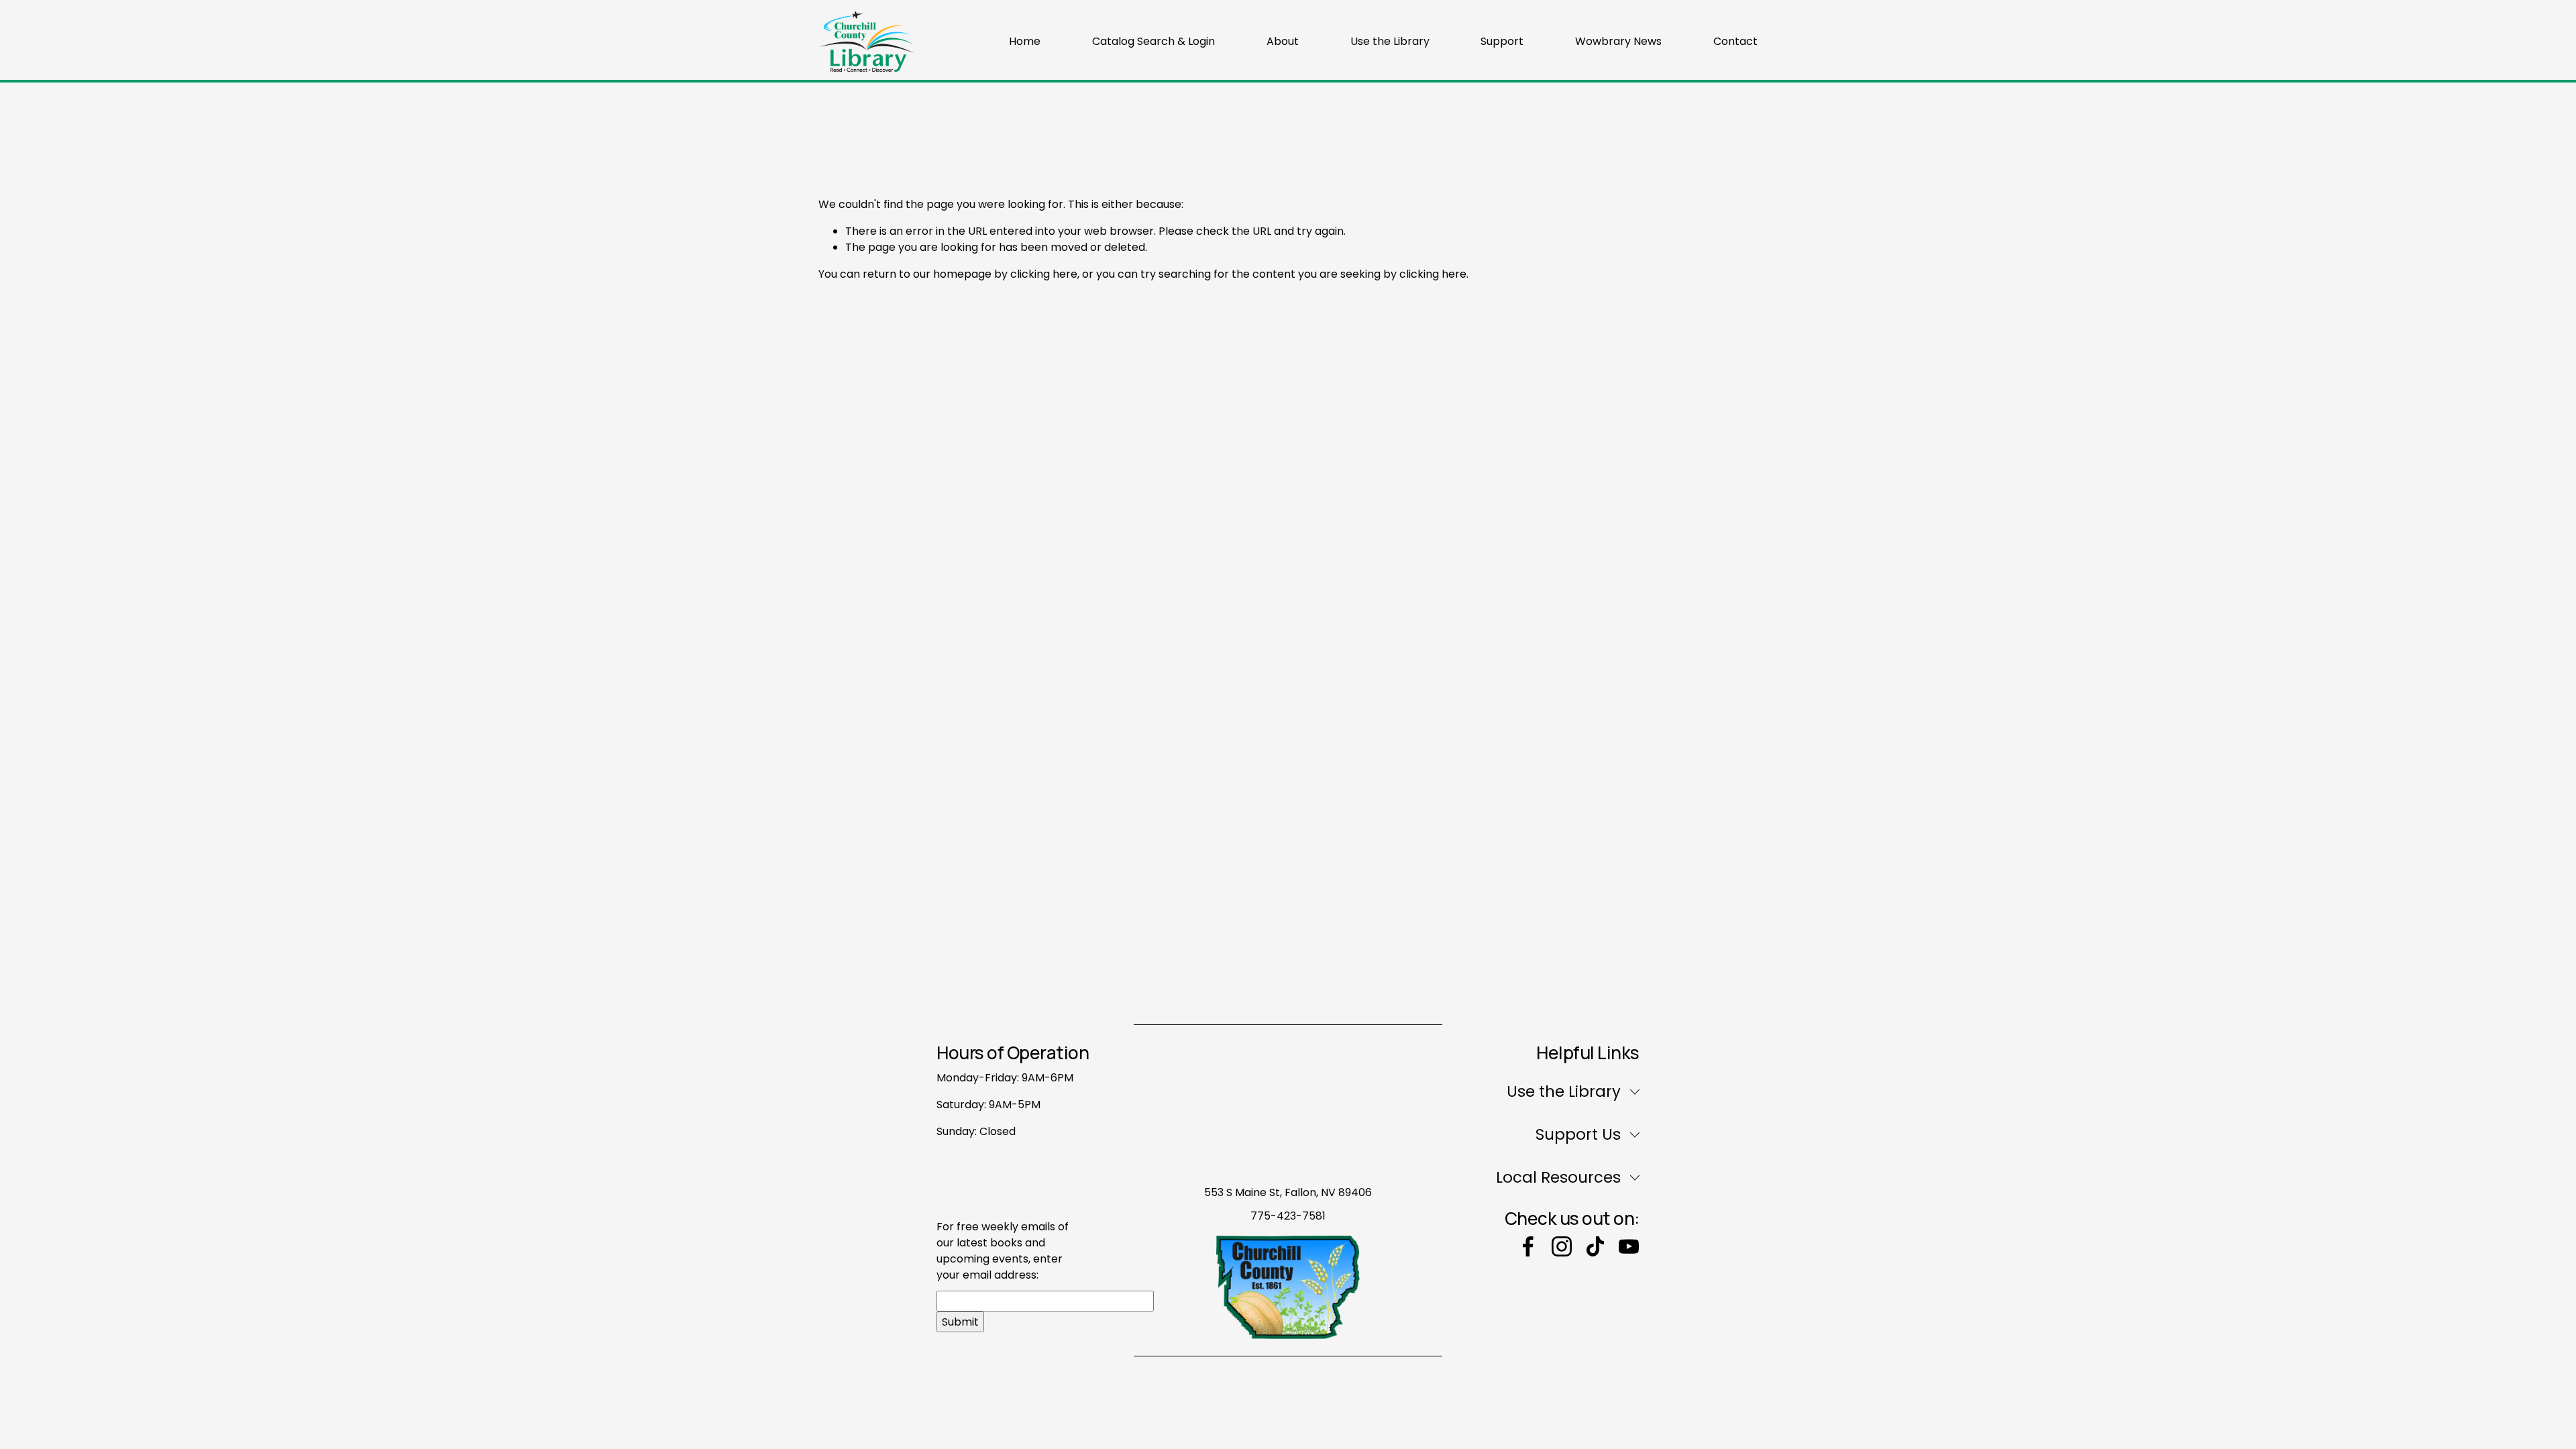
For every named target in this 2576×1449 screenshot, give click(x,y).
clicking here (1044, 274)
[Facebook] (1528, 1246)
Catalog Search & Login (1153, 41)
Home (1025, 41)
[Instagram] (1562, 1246)
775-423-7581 (1288, 1216)
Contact (1735, 41)
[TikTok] (1595, 1246)
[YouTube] (1629, 1246)
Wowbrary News (1618, 41)
